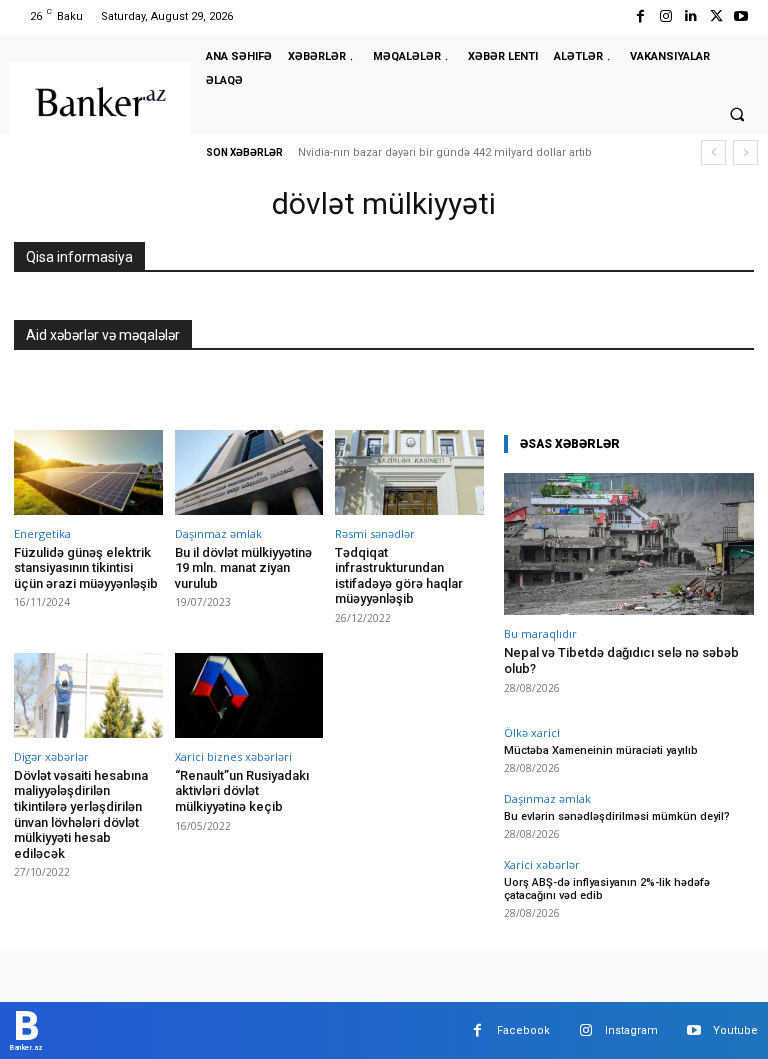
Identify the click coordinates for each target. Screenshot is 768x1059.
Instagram (631, 1030)
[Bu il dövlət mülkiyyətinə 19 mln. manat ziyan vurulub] (249, 472)
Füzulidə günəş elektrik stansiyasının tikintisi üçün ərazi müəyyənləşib (86, 568)
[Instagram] (665, 16)
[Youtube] (741, 16)
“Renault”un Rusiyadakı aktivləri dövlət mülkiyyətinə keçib (242, 791)
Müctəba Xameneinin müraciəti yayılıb (601, 750)
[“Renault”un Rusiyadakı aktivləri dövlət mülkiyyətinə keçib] (249, 695)
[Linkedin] (690, 16)
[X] (716, 16)
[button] (737, 114)
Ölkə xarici (532, 732)
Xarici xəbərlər (542, 864)
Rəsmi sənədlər (375, 533)
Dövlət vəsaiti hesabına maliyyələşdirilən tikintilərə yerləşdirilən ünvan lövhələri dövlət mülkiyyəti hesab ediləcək (81, 814)
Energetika (42, 533)
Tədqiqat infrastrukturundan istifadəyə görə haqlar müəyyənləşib (399, 576)
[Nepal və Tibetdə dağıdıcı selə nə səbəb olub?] (629, 544)
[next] (745, 152)
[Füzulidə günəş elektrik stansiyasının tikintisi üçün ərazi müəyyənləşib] (88, 472)
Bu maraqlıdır (540, 633)
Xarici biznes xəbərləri (233, 756)
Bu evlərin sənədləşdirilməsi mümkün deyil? (617, 816)
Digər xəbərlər (51, 756)
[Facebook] (640, 16)
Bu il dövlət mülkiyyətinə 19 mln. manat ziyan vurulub (243, 568)
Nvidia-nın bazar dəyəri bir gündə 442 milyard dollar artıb (445, 152)
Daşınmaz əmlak (218, 533)
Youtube (735, 1030)
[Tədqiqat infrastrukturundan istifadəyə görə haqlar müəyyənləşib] (409, 472)
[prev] (713, 152)
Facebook (523, 1030)
